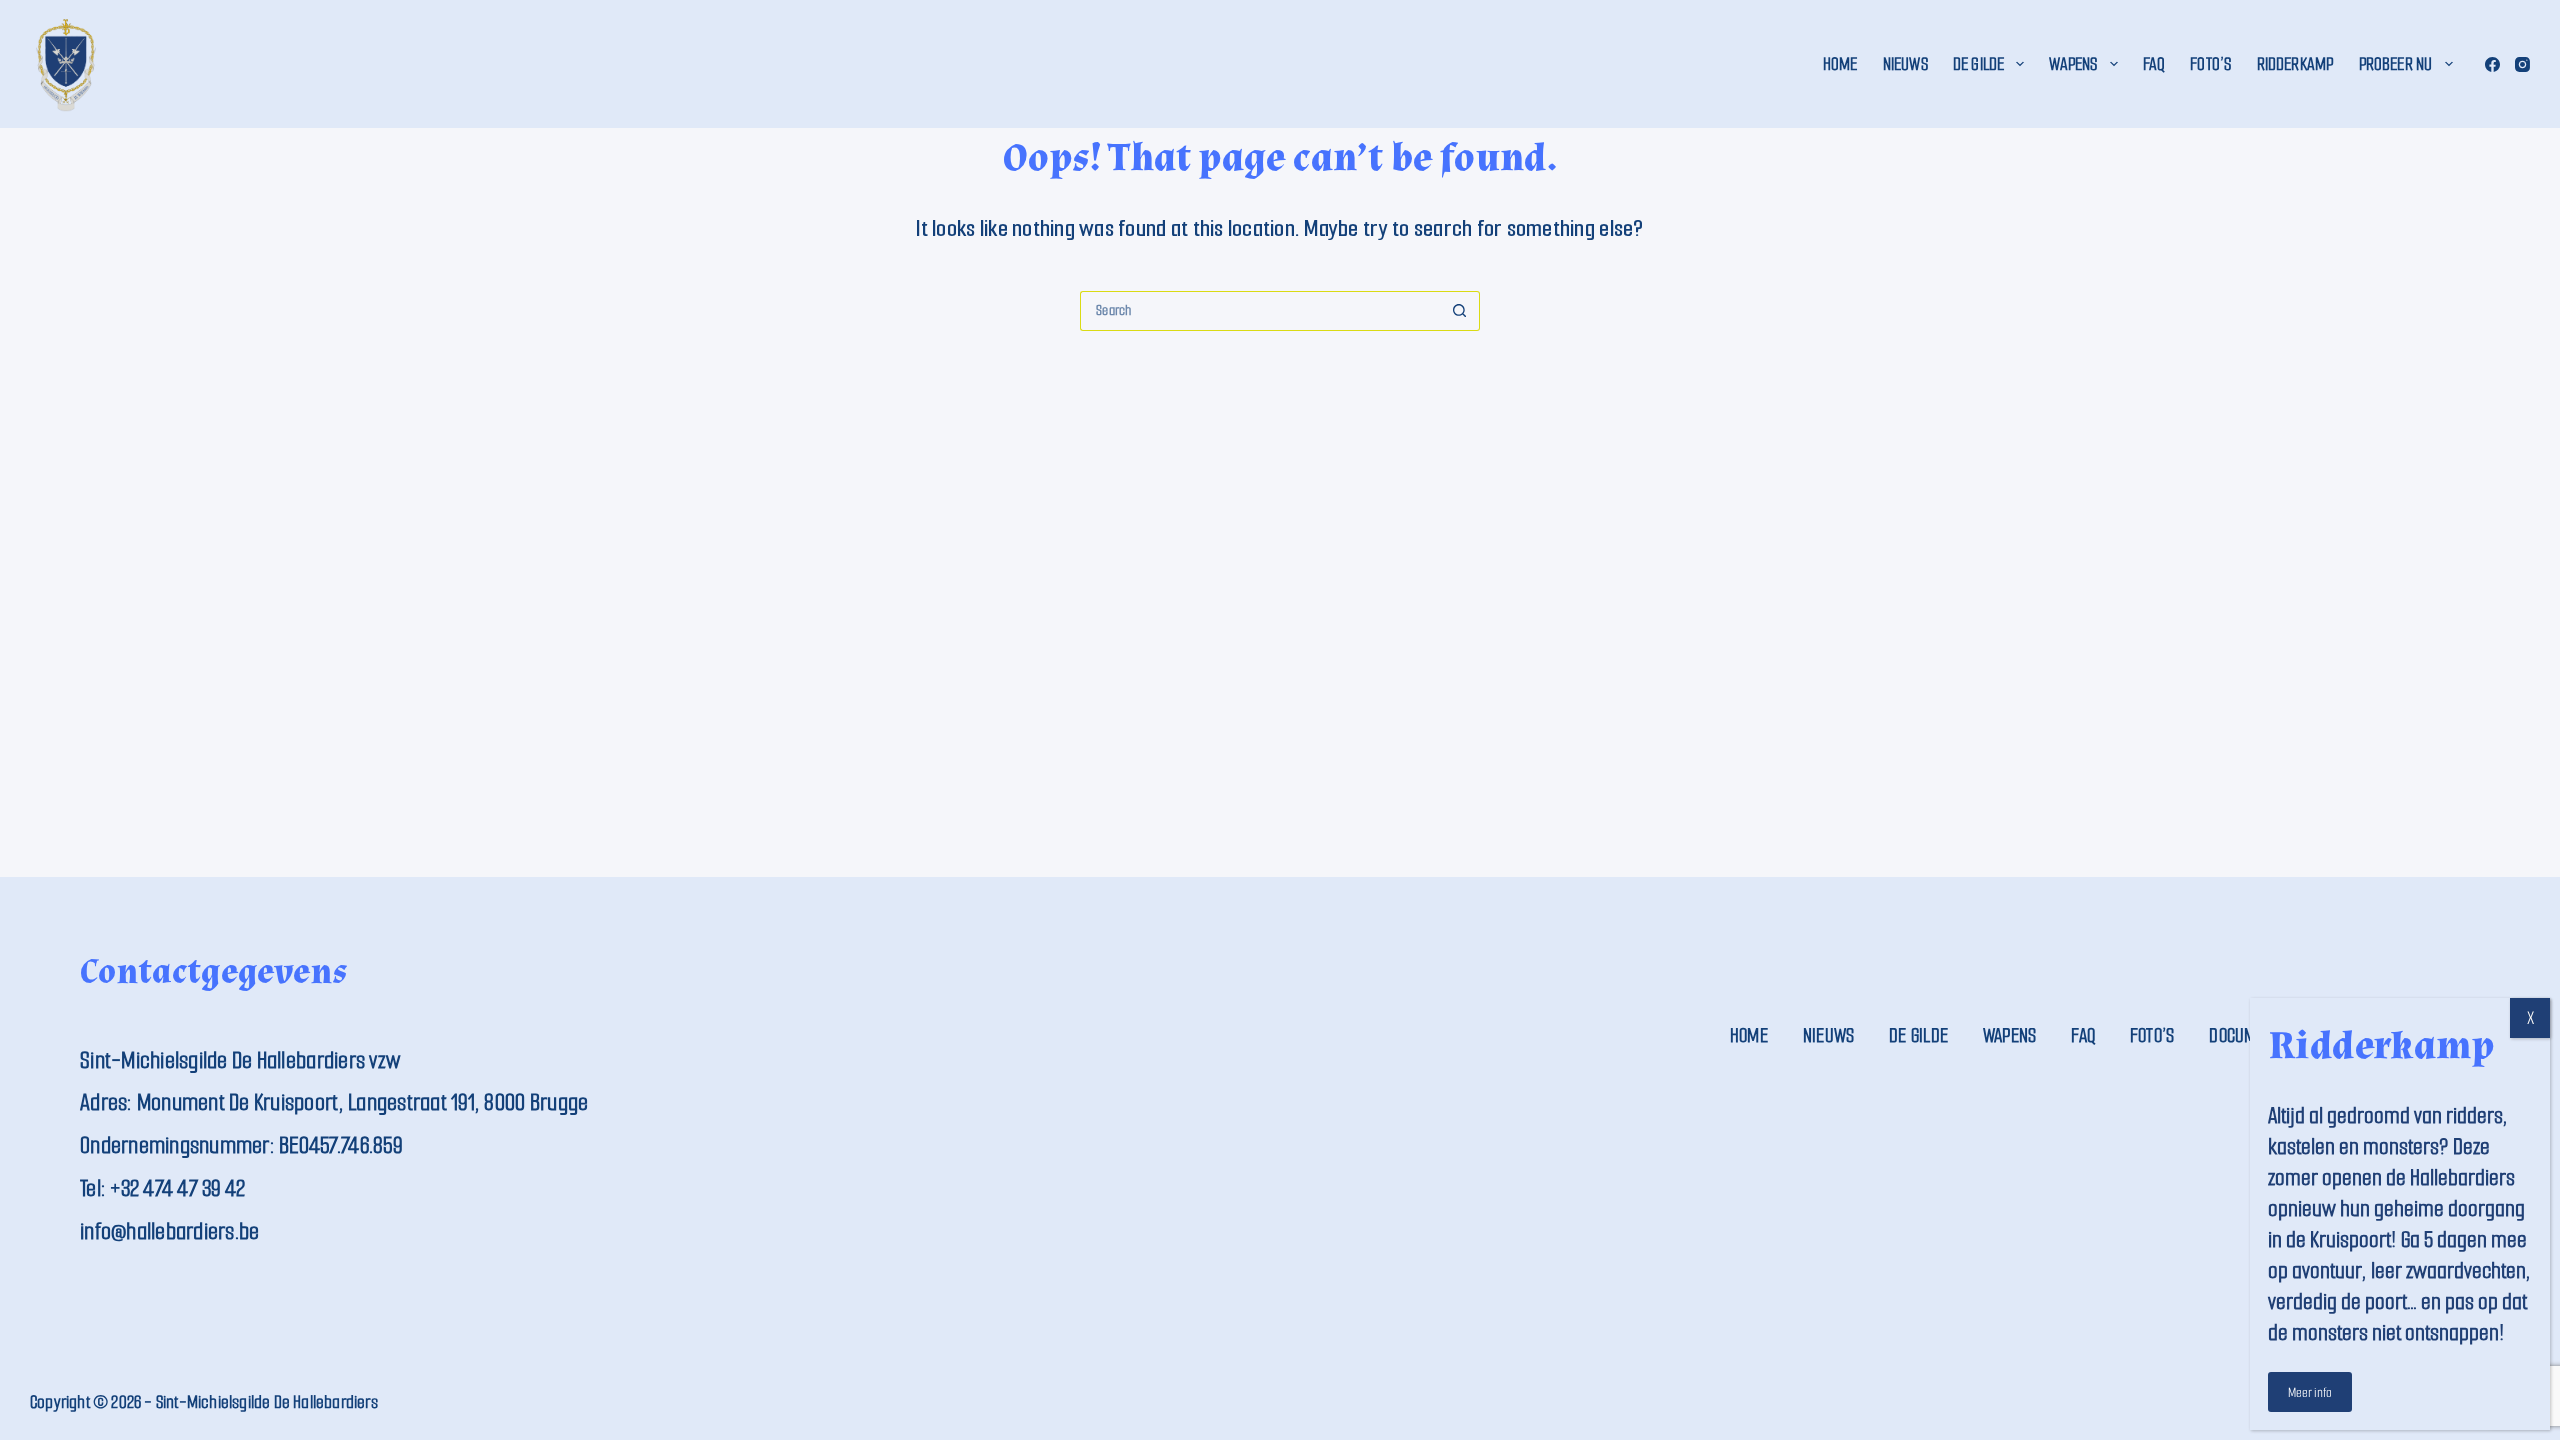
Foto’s (2210, 64)
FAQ (2154, 64)
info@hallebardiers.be (169, 1231)
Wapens (2073, 64)
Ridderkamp (2295, 64)
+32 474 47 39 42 (177, 1188)
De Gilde (1979, 64)
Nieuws (1905, 64)
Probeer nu (2396, 64)
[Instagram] (2522, 64)
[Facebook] (2492, 64)
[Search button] (1460, 311)
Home (1840, 64)
